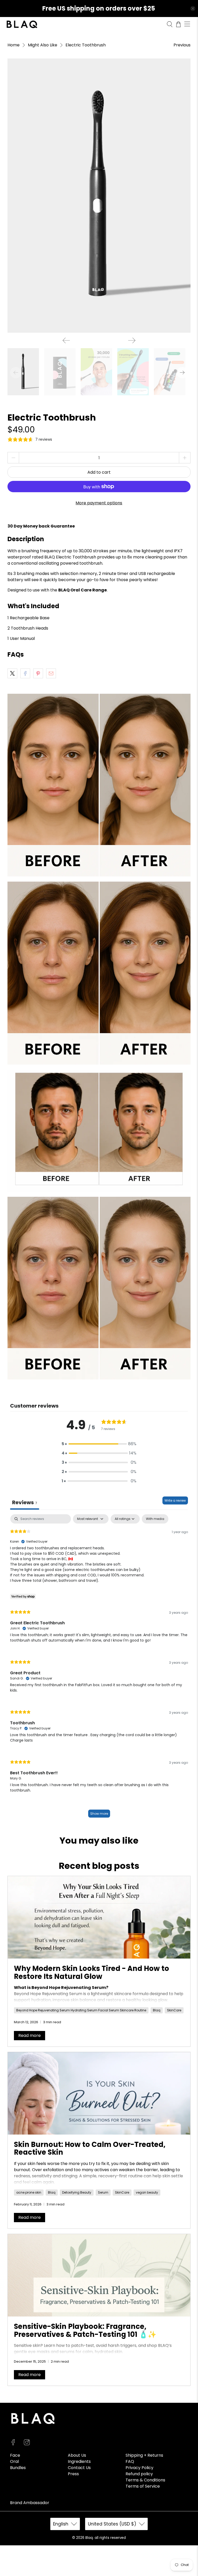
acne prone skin (29, 2192)
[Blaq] (85, 24)
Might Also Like (43, 45)
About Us (77, 2455)
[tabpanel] (99, 1668)
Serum (103, 2192)
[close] (193, 9)
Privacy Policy (139, 2468)
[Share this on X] (12, 673)
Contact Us (79, 2468)
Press (73, 2474)
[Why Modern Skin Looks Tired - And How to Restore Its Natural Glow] (99, 1917)
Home (14, 45)
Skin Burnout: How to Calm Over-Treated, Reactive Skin (90, 2148)
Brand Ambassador (30, 2503)
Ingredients (79, 2461)
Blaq (157, 2010)
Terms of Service (143, 2486)
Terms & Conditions (145, 2480)
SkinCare (174, 2010)
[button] (99, 1444)
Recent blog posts (99, 1866)
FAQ (130, 2461)
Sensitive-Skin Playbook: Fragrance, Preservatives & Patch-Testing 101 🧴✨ (85, 2330)
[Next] (132, 340)
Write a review (175, 1500)
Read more (30, 2035)
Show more (99, 1814)
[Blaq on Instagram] (27, 2444)
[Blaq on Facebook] (13, 2444)
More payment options (99, 503)
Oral (14, 2461)
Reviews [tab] (25, 1502)
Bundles (18, 2468)
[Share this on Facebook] (25, 673)
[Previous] (66, 340)
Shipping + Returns (144, 2455)
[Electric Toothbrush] (99, 196)
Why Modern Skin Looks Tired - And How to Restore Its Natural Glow (92, 1972)
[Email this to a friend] (51, 673)
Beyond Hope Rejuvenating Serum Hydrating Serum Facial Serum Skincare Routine (81, 2010)
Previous (182, 45)
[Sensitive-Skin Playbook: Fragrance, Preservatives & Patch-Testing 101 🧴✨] (99, 2275)
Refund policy (139, 2474)
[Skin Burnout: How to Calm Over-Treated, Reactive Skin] (99, 2093)
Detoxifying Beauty (77, 2192)
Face (15, 2455)
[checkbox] (155, 1519)
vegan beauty (147, 2192)
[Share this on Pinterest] (38, 673)
